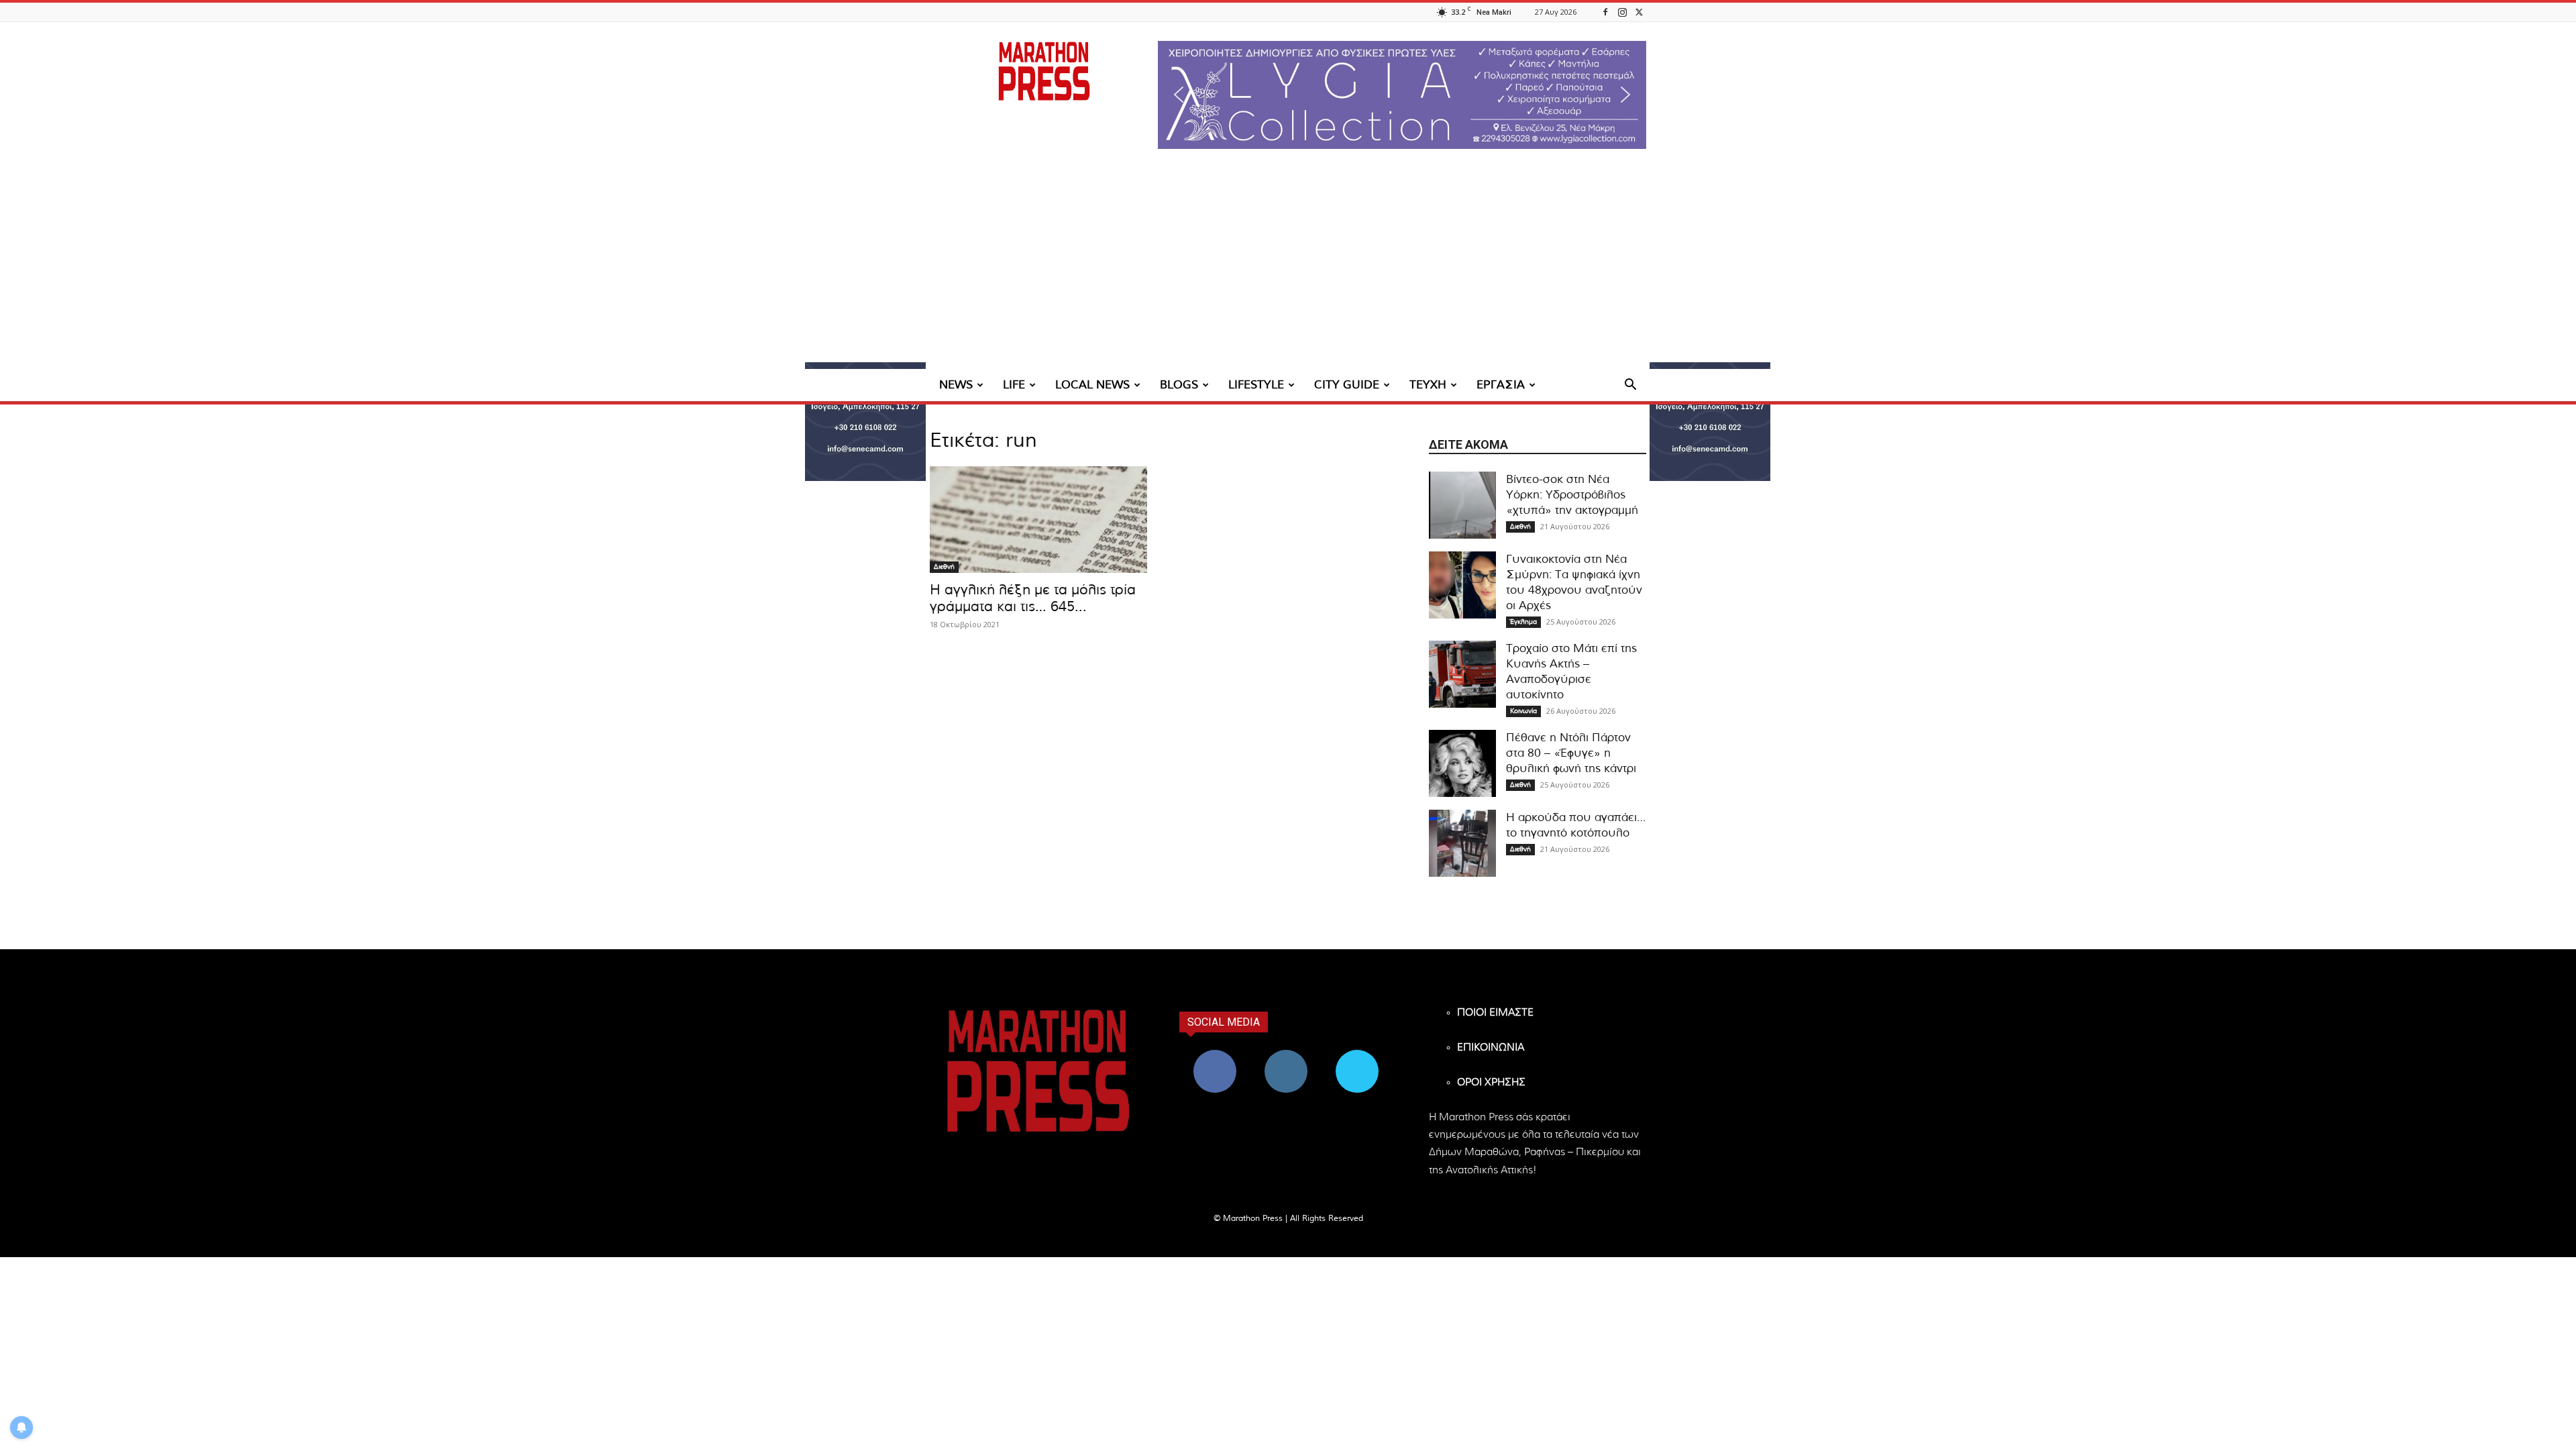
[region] (1402, 95)
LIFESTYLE (1256, 385)
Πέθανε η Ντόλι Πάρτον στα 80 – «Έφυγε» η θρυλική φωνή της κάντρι (1571, 753)
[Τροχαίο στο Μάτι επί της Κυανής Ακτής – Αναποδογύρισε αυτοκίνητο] (1462, 674)
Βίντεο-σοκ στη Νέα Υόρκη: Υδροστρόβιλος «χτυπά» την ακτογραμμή (1572, 495)
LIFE (1014, 385)
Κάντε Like (1215, 1055)
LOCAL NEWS (1092, 385)
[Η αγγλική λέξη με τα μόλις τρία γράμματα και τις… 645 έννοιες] (1038, 520)
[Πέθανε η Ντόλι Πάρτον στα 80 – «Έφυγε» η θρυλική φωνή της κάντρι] (1462, 763)
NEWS (956, 385)
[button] (1402, 95)
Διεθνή (944, 567)
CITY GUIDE (1347, 385)
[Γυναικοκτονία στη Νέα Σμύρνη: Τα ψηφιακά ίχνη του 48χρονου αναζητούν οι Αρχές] (1462, 585)
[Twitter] (1639, 12)
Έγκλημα (1523, 622)
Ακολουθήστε (1286, 1055)
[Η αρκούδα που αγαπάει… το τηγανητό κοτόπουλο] (1462, 843)
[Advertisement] (1288, 268)
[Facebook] (1605, 12)
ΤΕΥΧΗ (1428, 385)
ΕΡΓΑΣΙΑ (1501, 385)
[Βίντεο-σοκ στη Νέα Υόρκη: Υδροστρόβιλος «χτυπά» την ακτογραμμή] (1462, 505)
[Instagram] (1622, 12)
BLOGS (1179, 385)
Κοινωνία (1523, 711)
